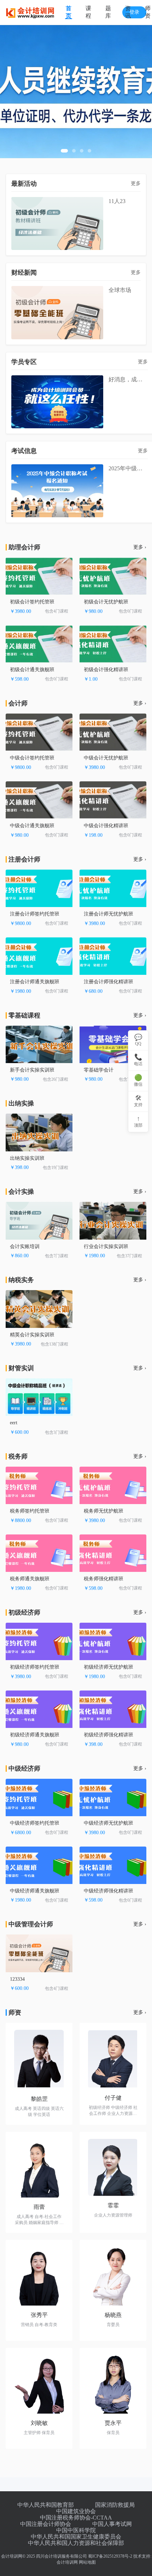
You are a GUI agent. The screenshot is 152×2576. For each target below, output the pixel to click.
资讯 (128, 12)
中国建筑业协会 (76, 2511)
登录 (134, 12)
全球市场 (120, 290)
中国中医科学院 (76, 2530)
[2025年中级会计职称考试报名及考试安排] (57, 491)
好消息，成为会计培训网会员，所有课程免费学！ (128, 379)
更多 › (140, 547)
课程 (88, 12)
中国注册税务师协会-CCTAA (76, 2518)
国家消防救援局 (115, 2505)
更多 (136, 183)
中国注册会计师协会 (46, 2524)
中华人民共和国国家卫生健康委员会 (76, 2537)
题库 (108, 12)
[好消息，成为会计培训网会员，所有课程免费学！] (57, 402)
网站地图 (87, 2562)
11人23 (117, 201)
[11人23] (57, 223)
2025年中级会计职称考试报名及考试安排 (128, 468)
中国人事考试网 (112, 2524)
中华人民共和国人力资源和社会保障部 (76, 2543)
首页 (69, 12)
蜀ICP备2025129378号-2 (110, 2556)
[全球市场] (57, 312)
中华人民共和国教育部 (46, 2505)
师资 (148, 12)
